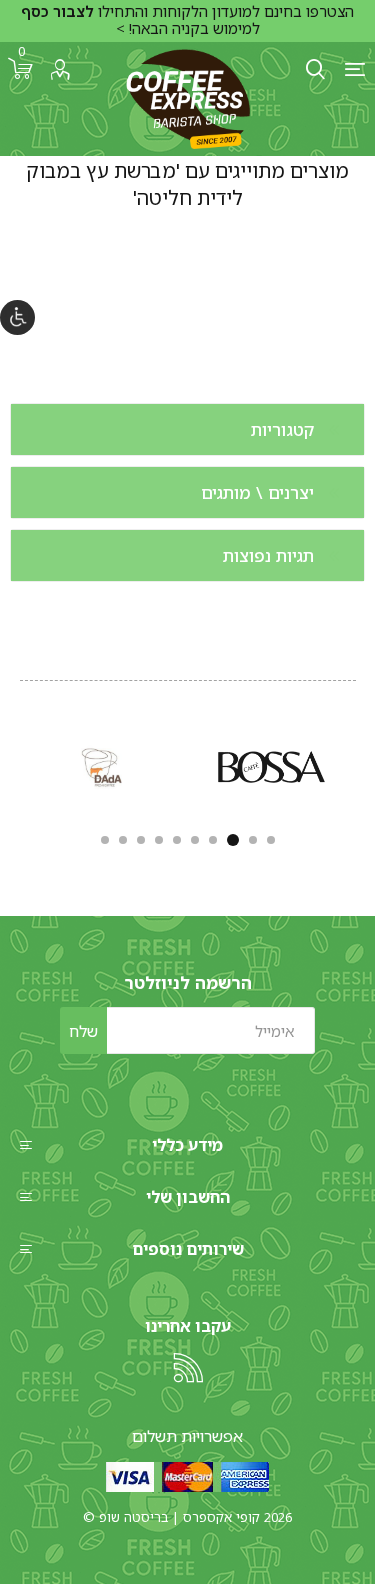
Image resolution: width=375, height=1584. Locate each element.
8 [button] (141, 840)
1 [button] (271, 840)
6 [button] (177, 840)
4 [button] (213, 840)
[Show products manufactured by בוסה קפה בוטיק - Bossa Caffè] (272, 766)
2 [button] (253, 840)
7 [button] (159, 840)
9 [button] (123, 840)
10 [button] (105, 840)
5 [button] (195, 840)
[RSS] (188, 1368)
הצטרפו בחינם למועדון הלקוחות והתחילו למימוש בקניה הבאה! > (187, 20)
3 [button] (233, 840)
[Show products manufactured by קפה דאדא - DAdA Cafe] (104, 766)
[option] (272, 766)
